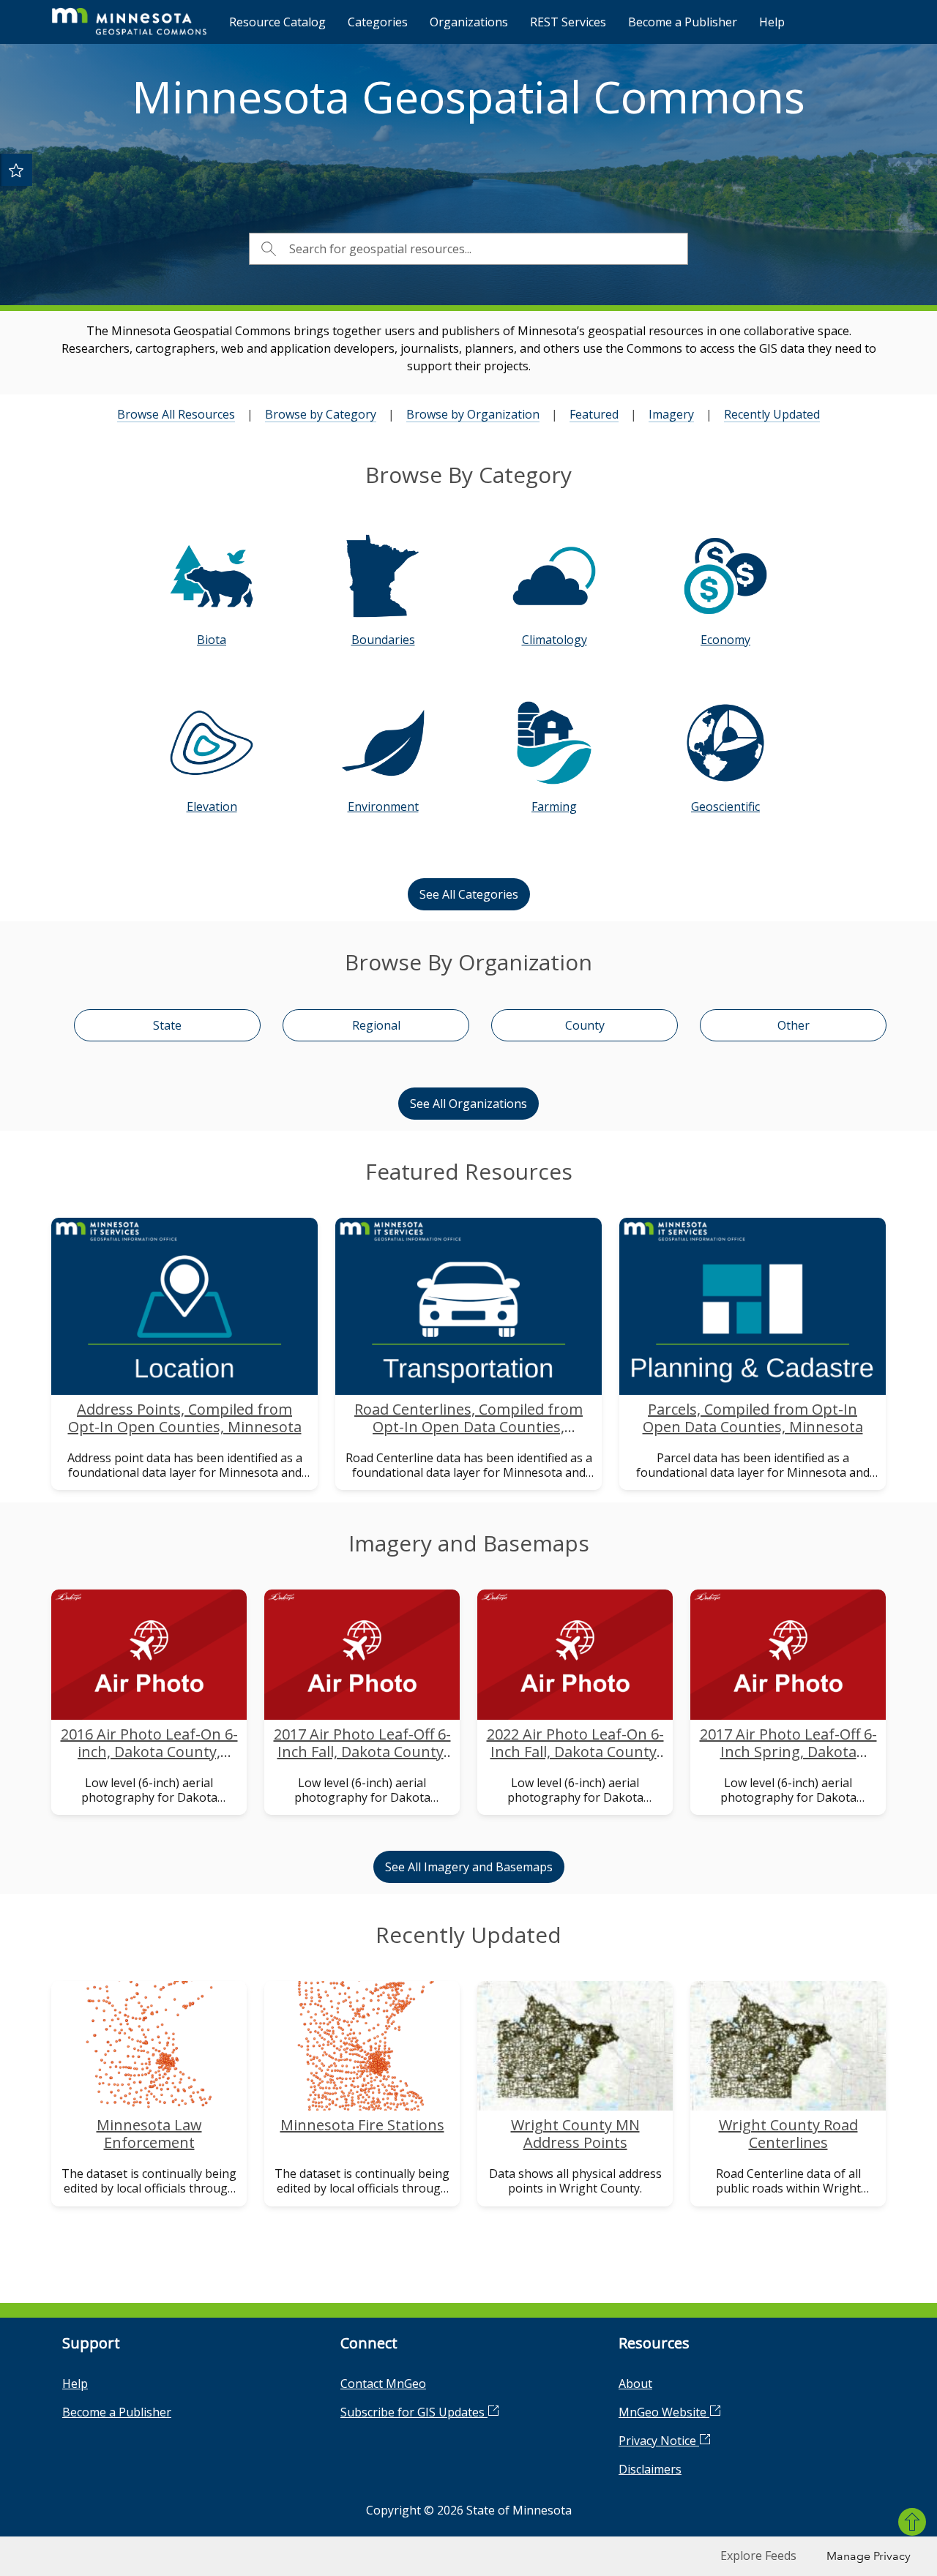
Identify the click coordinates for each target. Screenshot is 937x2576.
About (635, 2384)
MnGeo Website (664, 2412)
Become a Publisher (683, 22)
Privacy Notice (659, 2441)
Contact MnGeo (383, 2384)
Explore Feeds (758, 2556)
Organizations (469, 22)
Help (772, 22)
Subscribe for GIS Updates (414, 2412)
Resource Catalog (277, 22)
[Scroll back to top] (912, 2522)
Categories (378, 22)
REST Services (568, 22)
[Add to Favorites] (16, 170)
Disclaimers (650, 2469)
